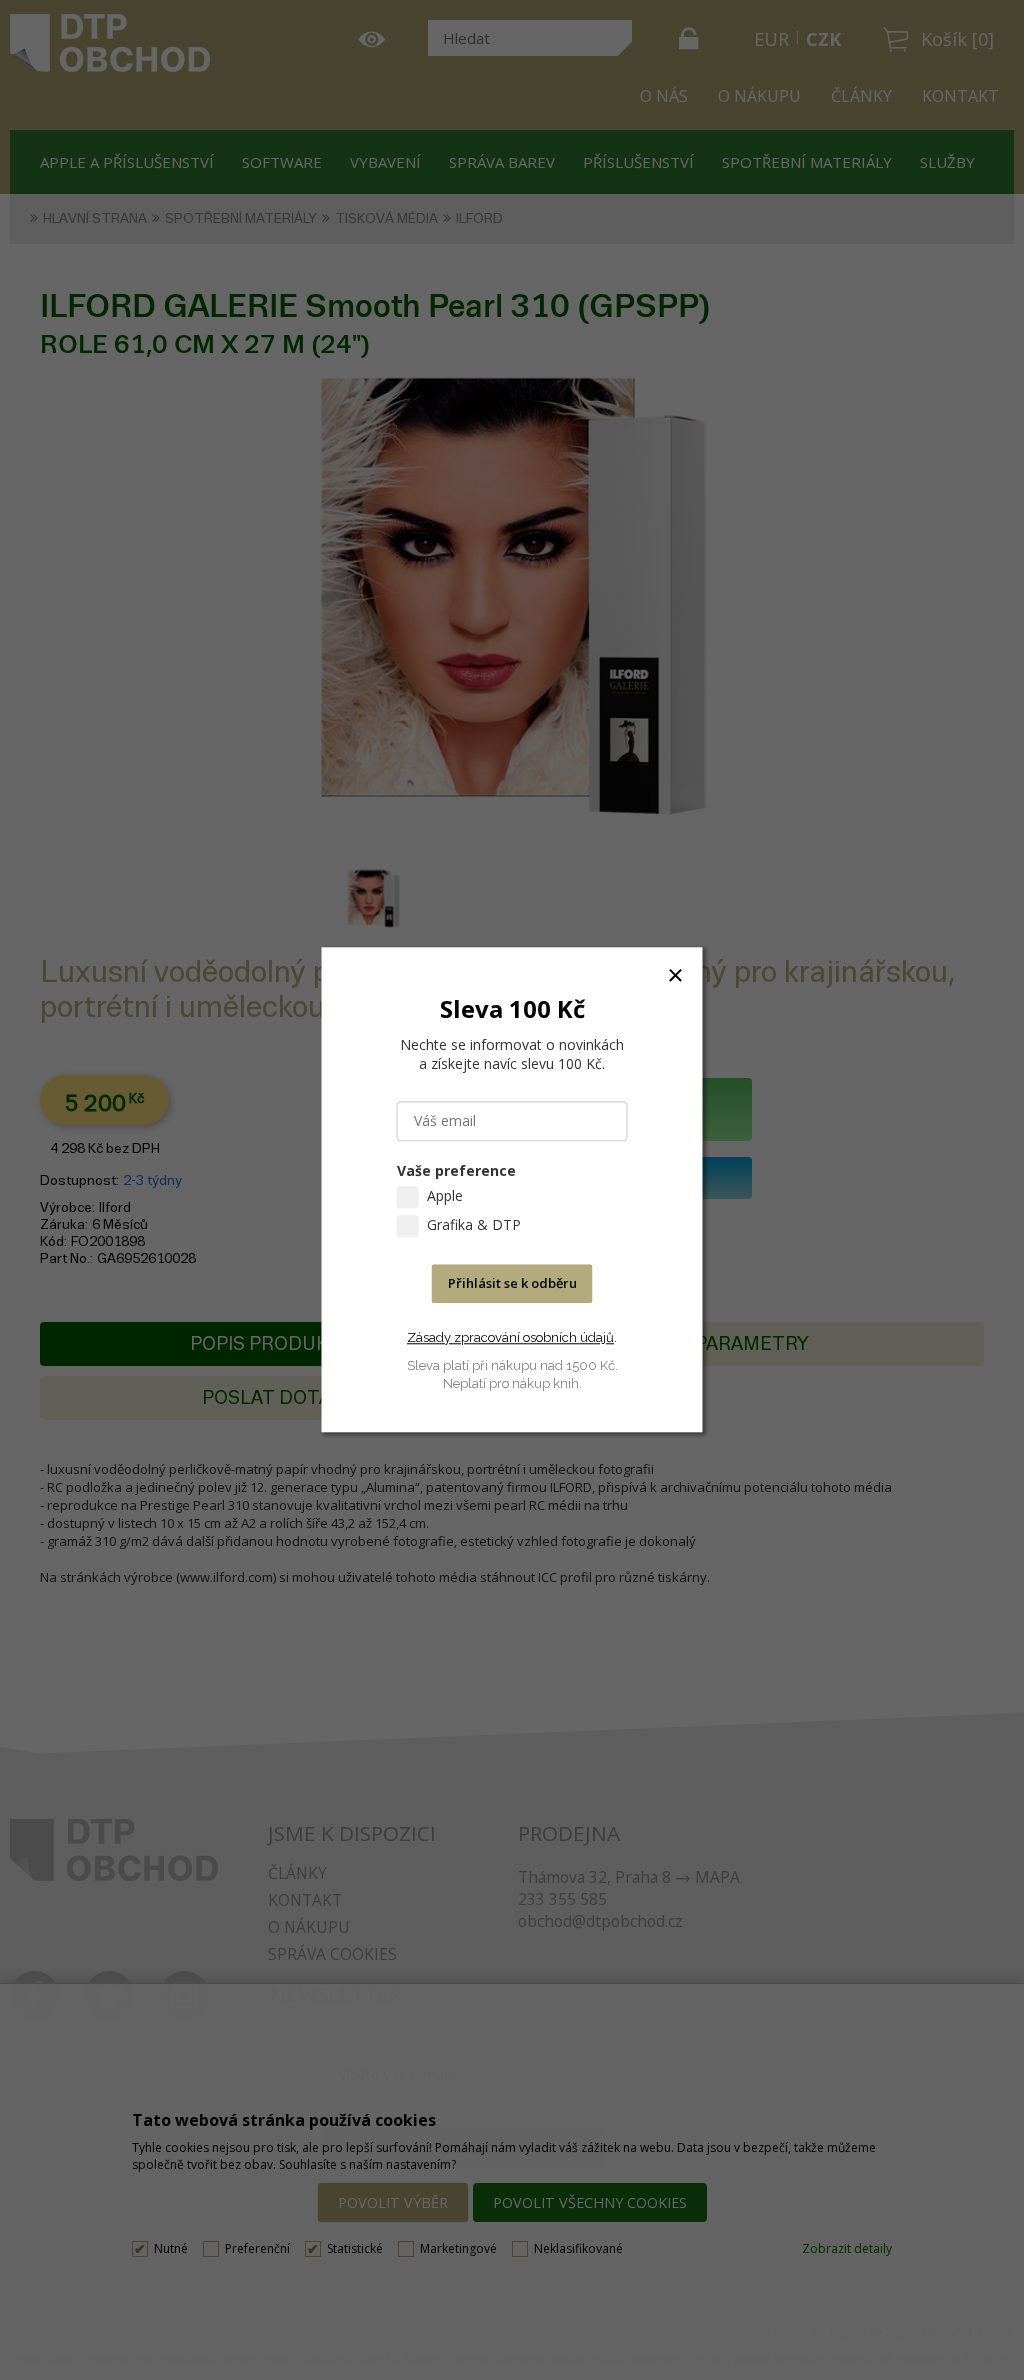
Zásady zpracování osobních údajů (510, 1337)
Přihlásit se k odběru (512, 1284)
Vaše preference (456, 1171)
